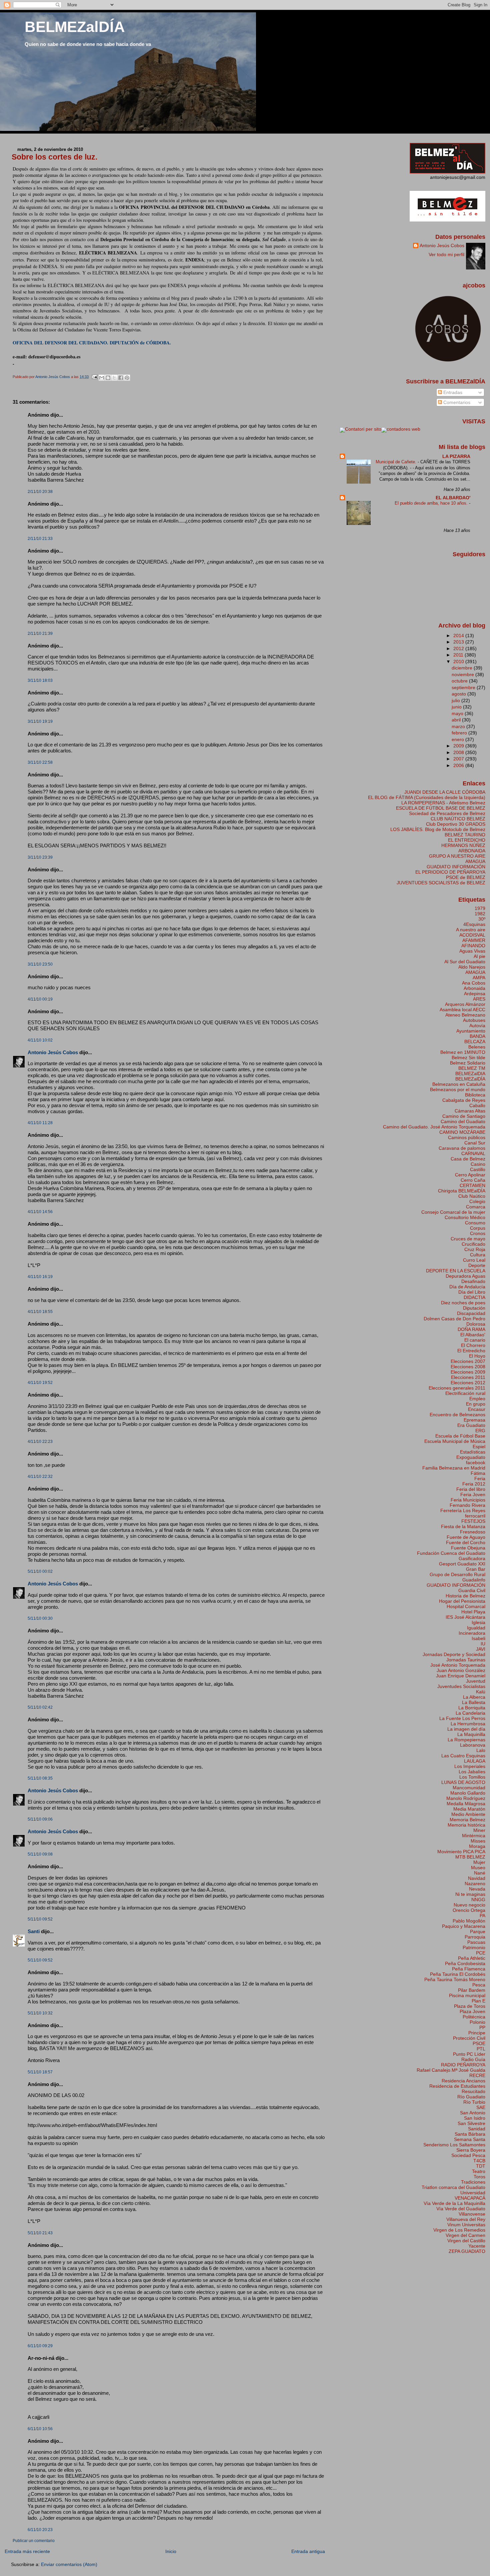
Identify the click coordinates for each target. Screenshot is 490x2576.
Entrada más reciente (27, 2551)
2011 (459, 655)
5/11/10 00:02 (40, 1571)
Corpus (478, 1228)
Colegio (477, 1201)
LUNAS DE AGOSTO (463, 1782)
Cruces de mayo (468, 1239)
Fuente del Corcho (466, 1542)
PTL (481, 2049)
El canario (475, 1340)
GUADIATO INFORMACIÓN (456, 867)
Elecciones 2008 (468, 1367)
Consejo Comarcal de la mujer (453, 1212)
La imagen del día (466, 1729)
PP (482, 2027)
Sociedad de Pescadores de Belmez (447, 813)
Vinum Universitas (466, 2225)
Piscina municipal (467, 1995)
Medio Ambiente (468, 1814)
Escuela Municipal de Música (455, 1441)
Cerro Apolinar (470, 1175)
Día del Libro (472, 1292)
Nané (480, 1873)
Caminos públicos (467, 1137)
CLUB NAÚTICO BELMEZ (458, 819)
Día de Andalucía (467, 1287)
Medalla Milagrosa (466, 1804)
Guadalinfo (474, 1580)
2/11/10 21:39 (40, 634)
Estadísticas (473, 1452)
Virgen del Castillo (466, 2241)
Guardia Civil (472, 1590)
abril (457, 720)
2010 (459, 661)
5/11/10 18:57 (40, 2072)
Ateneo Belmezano (465, 1015)
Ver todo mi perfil (446, 254)
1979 (480, 908)
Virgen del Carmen (465, 2235)
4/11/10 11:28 (40, 1123)
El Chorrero (473, 1345)
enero (458, 739)
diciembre (463, 668)
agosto (459, 694)
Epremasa (474, 1420)
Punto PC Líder (469, 2054)
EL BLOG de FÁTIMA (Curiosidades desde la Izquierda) (427, 797)
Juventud (476, 1681)
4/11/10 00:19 (40, 999)
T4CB (479, 2161)
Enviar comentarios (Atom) (69, 2564)
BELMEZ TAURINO (465, 835)
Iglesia (478, 1622)
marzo (459, 726)
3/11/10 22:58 (40, 762)
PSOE (479, 2043)
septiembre (464, 687)
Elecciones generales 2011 (457, 1388)
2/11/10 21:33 (40, 539)
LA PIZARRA (456, 456)
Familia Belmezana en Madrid (454, 1468)
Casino (478, 1164)
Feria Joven (473, 1495)
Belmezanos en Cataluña (459, 1084)
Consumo (475, 1223)
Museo (478, 1868)
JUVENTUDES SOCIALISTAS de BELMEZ (441, 883)
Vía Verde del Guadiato (461, 2209)
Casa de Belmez (468, 1159)
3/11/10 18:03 (40, 680)
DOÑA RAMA (471, 1329)
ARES (479, 999)
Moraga (477, 1846)
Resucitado (473, 2091)
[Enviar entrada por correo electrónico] (94, 377)
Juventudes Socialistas (461, 1686)
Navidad (477, 1878)
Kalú (481, 1692)
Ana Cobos (474, 983)
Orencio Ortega (469, 1910)
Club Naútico (472, 1196)
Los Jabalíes (472, 1772)
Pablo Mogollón (469, 1921)
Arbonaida (474, 988)
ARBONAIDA (472, 851)
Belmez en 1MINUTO (463, 1052)
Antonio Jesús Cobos (53, 1052)
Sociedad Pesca (468, 2155)
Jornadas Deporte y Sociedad (454, 1654)
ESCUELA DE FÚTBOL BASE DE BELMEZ (441, 808)
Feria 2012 (474, 1484)
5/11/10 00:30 (40, 1618)
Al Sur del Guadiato (465, 962)
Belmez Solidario (468, 1063)
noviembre (463, 674)
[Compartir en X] (114, 378)
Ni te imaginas (470, 1894)
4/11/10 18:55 (40, 1312)
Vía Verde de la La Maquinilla (454, 2203)
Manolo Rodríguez (466, 1798)
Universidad (473, 2193)
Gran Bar (476, 1569)
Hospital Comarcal (466, 1606)
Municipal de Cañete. (397, 462)
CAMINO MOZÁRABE (462, 1132)
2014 (459, 636)
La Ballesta (474, 1702)
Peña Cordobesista (465, 1963)
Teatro (479, 2171)
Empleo (477, 1399)
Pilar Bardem (472, 1990)
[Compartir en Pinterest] (127, 378)
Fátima (478, 1473)
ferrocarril (475, 1516)
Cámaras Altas (470, 1111)
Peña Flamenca (469, 1969)
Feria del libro (471, 1489)
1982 (480, 914)
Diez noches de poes (463, 1303)
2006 (459, 765)
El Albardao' (473, 1335)
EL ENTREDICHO (467, 840)
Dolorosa (476, 1324)
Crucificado (473, 1244)
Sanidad (477, 2129)
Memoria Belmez (467, 1820)
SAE (481, 2107)
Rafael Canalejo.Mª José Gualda (451, 2070)
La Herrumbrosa (468, 1724)
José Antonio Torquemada (458, 1665)
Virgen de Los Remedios (459, 2230)
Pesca (479, 1985)
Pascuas (476, 1942)
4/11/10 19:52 (40, 1383)
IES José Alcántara (465, 1617)
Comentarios (456, 402)
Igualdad (476, 1628)
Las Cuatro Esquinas (463, 1756)
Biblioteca (475, 1095)
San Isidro (475, 2118)
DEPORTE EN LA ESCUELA (456, 1271)
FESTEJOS (473, 1521)
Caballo (477, 1105)
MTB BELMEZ (470, 1857)
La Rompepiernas (466, 1740)
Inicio (171, 2551)
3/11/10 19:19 (40, 721)
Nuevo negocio (469, 1905)
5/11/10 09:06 (40, 1819)
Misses (478, 1841)
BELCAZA (475, 1042)
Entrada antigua (308, 2551)
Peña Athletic (472, 1958)
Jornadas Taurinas (466, 1660)
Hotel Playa (473, 1612)
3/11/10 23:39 (40, 857)
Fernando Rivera (467, 1505)
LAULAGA (475, 1761)
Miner (479, 1830)
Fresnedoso (473, 1532)
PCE (481, 1953)
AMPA (479, 978)
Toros (479, 2177)
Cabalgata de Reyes (464, 1100)
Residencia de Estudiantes (457, 2086)
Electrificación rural (465, 1393)
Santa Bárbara (470, 2134)
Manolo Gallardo (468, 1793)
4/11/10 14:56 (40, 1212)
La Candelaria (470, 1713)
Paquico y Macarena (464, 1926)
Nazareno (475, 1884)
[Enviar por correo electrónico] (102, 378)
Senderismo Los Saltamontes (454, 2145)
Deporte (477, 1265)
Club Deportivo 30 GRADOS (456, 824)
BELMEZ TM (472, 1068)
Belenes (477, 1047)
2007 (459, 759)
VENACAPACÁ (470, 2198)
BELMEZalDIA (470, 1073)
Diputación (474, 1308)
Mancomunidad (469, 1788)
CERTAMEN (472, 1185)
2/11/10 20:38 (40, 492)
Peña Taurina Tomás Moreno (455, 1979)
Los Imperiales (470, 1766)
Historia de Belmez (465, 1596)
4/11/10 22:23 (40, 1442)
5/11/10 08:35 (40, 1778)
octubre (460, 681)
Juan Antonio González (461, 1670)
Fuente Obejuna (468, 1548)
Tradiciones (473, 2182)
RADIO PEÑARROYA (463, 2065)
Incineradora (472, 1633)
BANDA (477, 1036)
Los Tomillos (472, 1777)
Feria (480, 1479)
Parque (478, 1932)
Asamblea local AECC (462, 1010)
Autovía (477, 1026)
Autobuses (474, 1020)
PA (482, 1916)
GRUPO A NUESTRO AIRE (457, 856)
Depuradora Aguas (465, 1276)
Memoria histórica (466, 1825)
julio (456, 700)
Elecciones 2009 (468, 1372)
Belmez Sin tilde (468, 1058)
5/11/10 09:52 (40, 1919)
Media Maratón (469, 1809)
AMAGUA (475, 861)
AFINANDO (473, 946)
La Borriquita (472, 1708)
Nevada (477, 1889)
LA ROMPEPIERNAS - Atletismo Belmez (443, 803)
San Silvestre (471, 2123)
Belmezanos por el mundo (458, 1089)
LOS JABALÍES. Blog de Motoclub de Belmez (438, 829)
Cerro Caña (473, 1180)
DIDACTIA (474, 1297)
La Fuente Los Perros (462, 1718)
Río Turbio (474, 2102)
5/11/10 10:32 (40, 2013)
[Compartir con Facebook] (121, 378)
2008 (459, 752)
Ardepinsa (475, 994)
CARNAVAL (473, 1153)
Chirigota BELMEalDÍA (462, 1191)
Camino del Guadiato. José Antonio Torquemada (434, 1127)
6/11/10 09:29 (40, 2346)
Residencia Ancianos (463, 2081)
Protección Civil (469, 2038)
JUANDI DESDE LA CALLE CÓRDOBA (445, 792)
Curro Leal (474, 1260)
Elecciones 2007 (468, 1361)
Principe (477, 2033)
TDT (481, 2166)
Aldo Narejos (472, 967)
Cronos (478, 1233)
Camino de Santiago (464, 1116)
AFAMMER (474, 940)
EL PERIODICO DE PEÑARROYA (450, 872)
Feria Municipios (468, 1500)
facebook (476, 1463)
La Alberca (474, 1697)
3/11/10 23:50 (40, 964)
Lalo (481, 1750)
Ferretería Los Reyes (463, 1510)
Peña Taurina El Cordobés (458, 1974)
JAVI (481, 1649)
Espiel (479, 1447)
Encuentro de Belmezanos (457, 1415)
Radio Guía (473, 2059)
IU (483, 1644)
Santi (34, 1931)
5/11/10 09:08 (40, 1854)
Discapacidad (471, 1313)
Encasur (477, 1409)
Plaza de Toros (470, 2006)
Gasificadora (472, 1558)
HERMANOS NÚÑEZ (463, 845)
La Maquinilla (471, 1734)
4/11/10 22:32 (40, 1477)
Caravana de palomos (462, 1148)
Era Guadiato (471, 1425)
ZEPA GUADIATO (467, 2251)
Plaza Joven (472, 2011)
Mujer (479, 1862)
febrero (460, 733)
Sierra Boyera (471, 2150)
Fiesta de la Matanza (463, 1526)
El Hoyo (477, 1356)
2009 (459, 746)
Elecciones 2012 (468, 1383)
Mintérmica (474, 1836)
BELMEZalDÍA (75, 27)
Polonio (477, 2022)
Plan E (478, 2001)
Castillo (478, 1169)
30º (482, 919)
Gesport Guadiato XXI (462, 1564)
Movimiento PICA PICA (461, 1852)
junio (457, 707)
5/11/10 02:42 (40, 1707)
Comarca (476, 1207)
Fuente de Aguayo (466, 1537)
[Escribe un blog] (108, 378)
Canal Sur (475, 1143)
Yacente (477, 2246)
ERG (480, 1431)
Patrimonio (474, 1947)
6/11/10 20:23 (40, 2530)
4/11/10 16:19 (40, 1277)
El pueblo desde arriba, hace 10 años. (432, 503)
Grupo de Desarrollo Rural (457, 1574)
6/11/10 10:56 (40, 2429)
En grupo (476, 1404)
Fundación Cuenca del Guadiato (451, 1553)
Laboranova (473, 1745)
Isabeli (478, 1638)
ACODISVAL (472, 935)
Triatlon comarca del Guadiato (453, 2187)
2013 (459, 642)
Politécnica (474, 2017)
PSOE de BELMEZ (466, 877)
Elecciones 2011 (468, 1377)
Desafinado (473, 1281)
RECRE (477, 2075)
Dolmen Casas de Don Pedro (454, 1319)
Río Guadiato (471, 2097)
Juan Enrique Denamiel (461, 1676)
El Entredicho (471, 1351)
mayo (458, 713)
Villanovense (472, 2214)
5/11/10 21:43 (40, 2233)
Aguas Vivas (472, 951)
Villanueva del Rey (466, 2219)
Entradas (452, 392)
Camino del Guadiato (463, 1121)
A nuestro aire (471, 930)
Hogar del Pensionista (462, 1601)
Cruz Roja (475, 1249)
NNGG (478, 1900)
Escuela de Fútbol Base (460, 1436)
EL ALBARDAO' (453, 498)
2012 (459, 648)
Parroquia (475, 1937)
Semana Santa (470, 2139)
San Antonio (473, 2113)
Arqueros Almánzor (465, 1004)
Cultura (478, 1255)
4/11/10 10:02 (40, 1040)
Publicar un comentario (34, 2541)
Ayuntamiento (471, 1031)
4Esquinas (474, 924)
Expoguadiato (471, 1457)
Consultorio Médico (465, 1217)
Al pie (479, 956)
